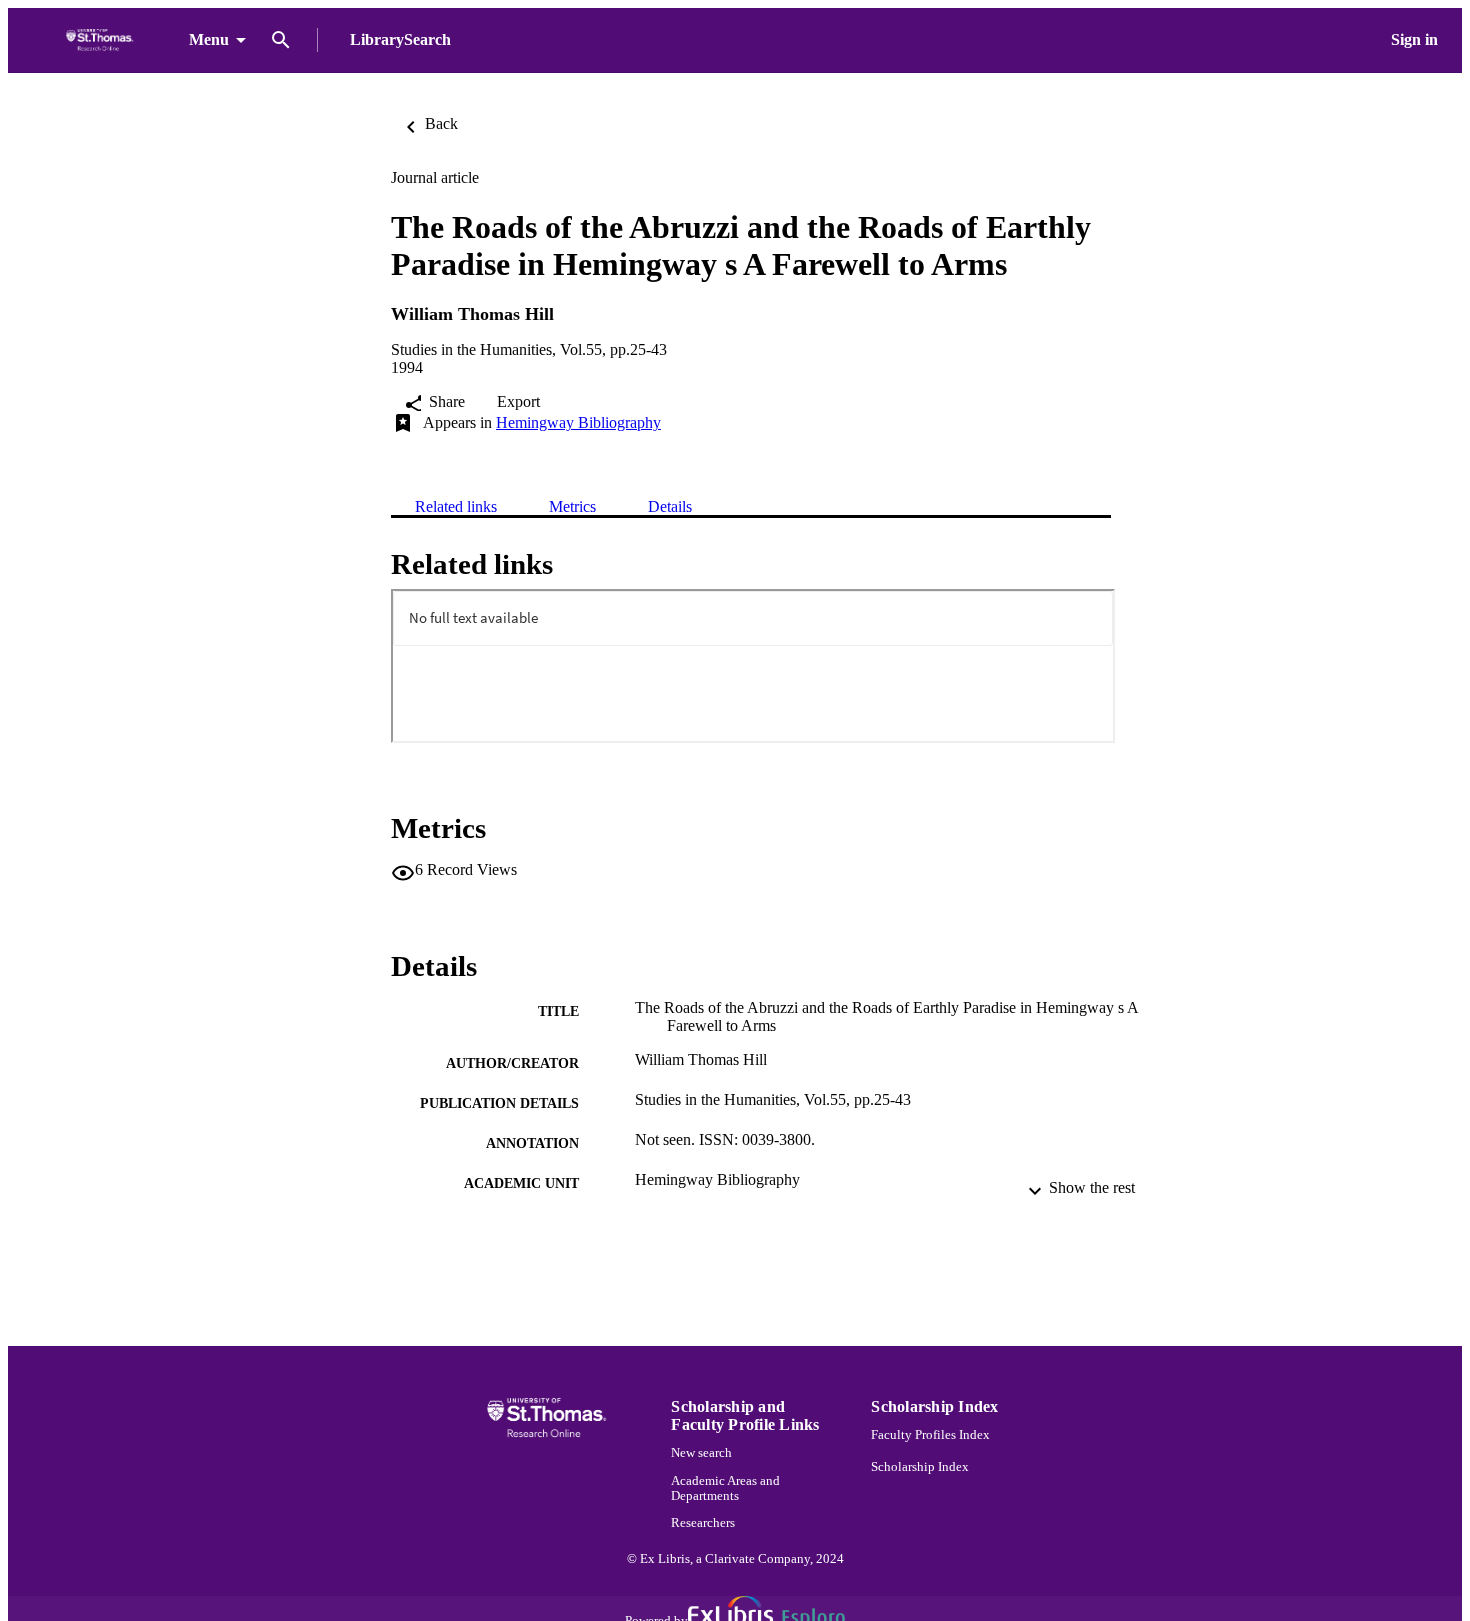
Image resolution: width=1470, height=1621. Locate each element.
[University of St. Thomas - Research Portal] (102, 40)
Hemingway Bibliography (578, 422)
